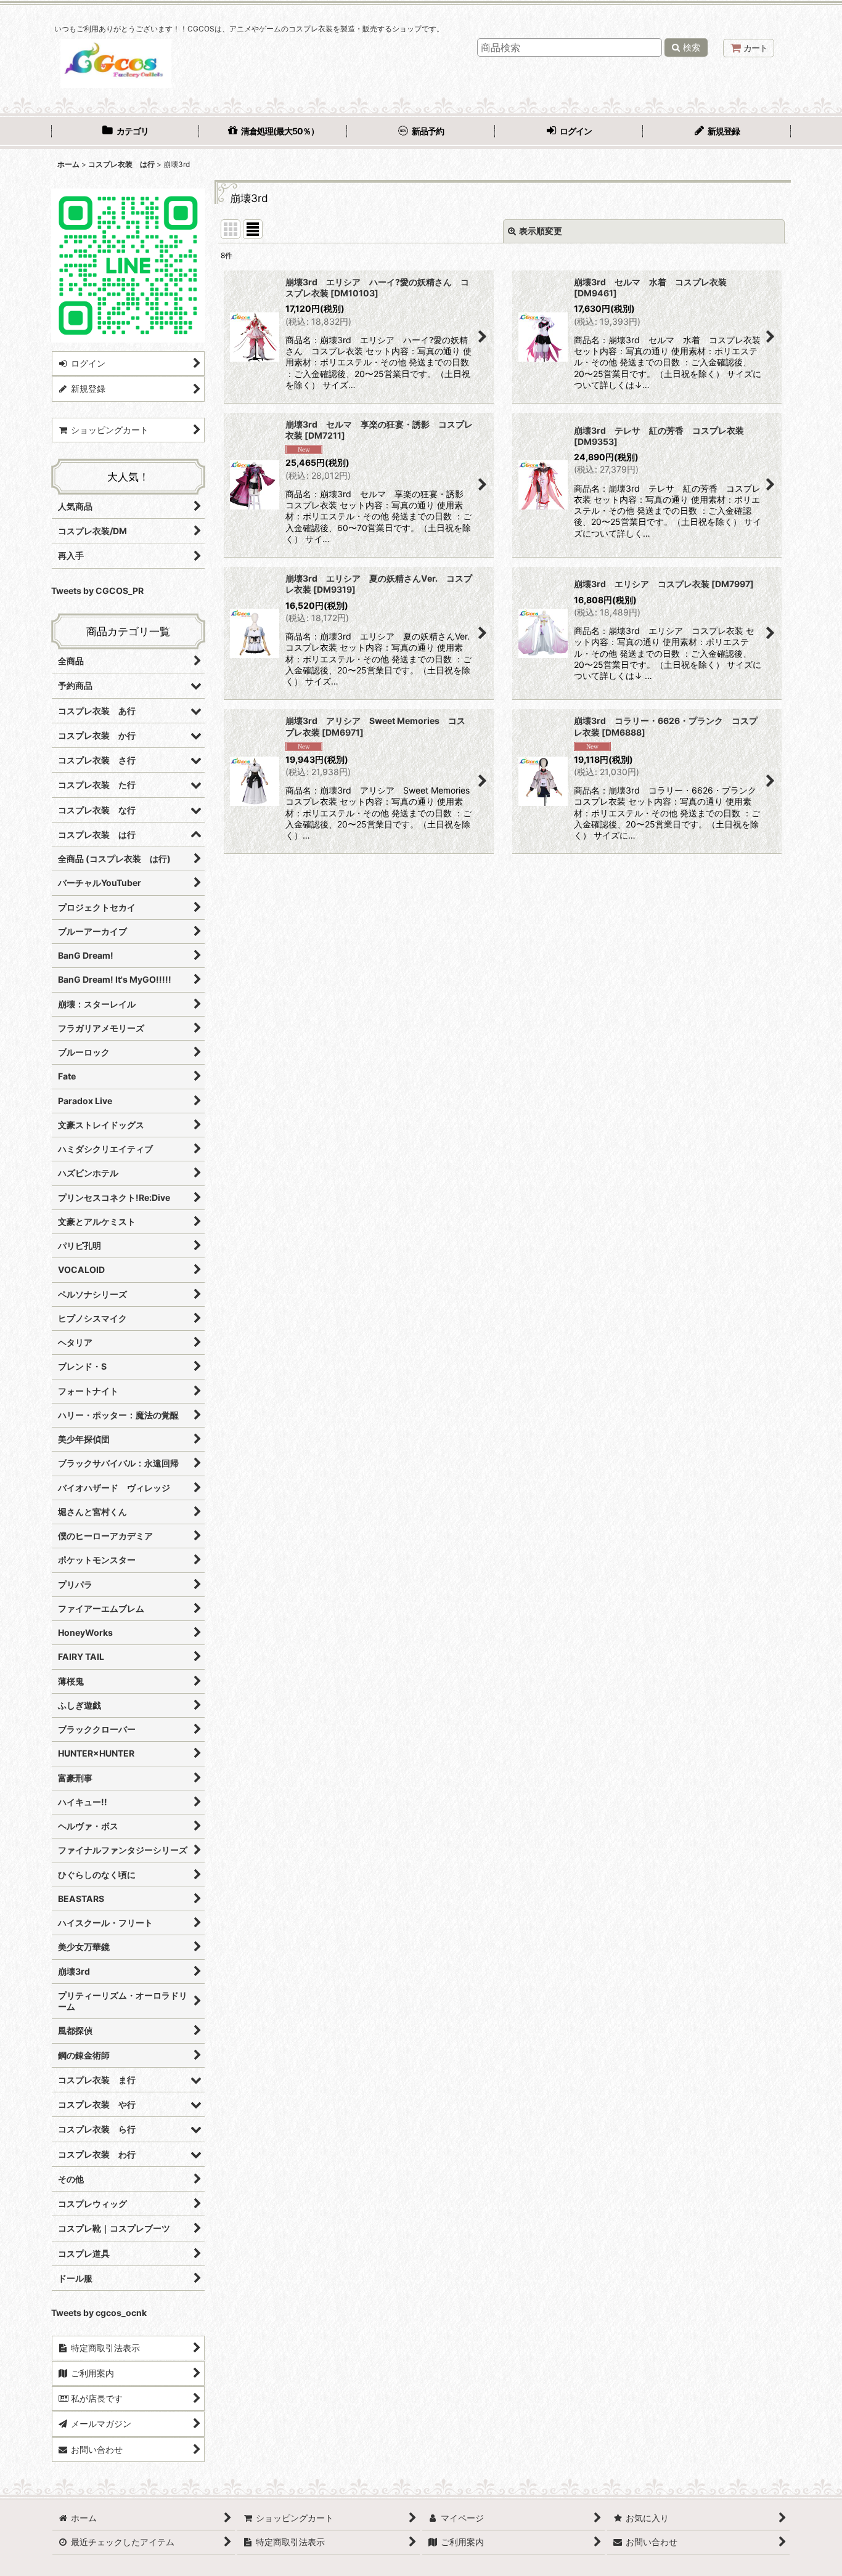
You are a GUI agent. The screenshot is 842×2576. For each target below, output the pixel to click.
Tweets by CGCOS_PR (97, 591)
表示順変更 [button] (541, 231)
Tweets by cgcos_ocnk (99, 2313)
